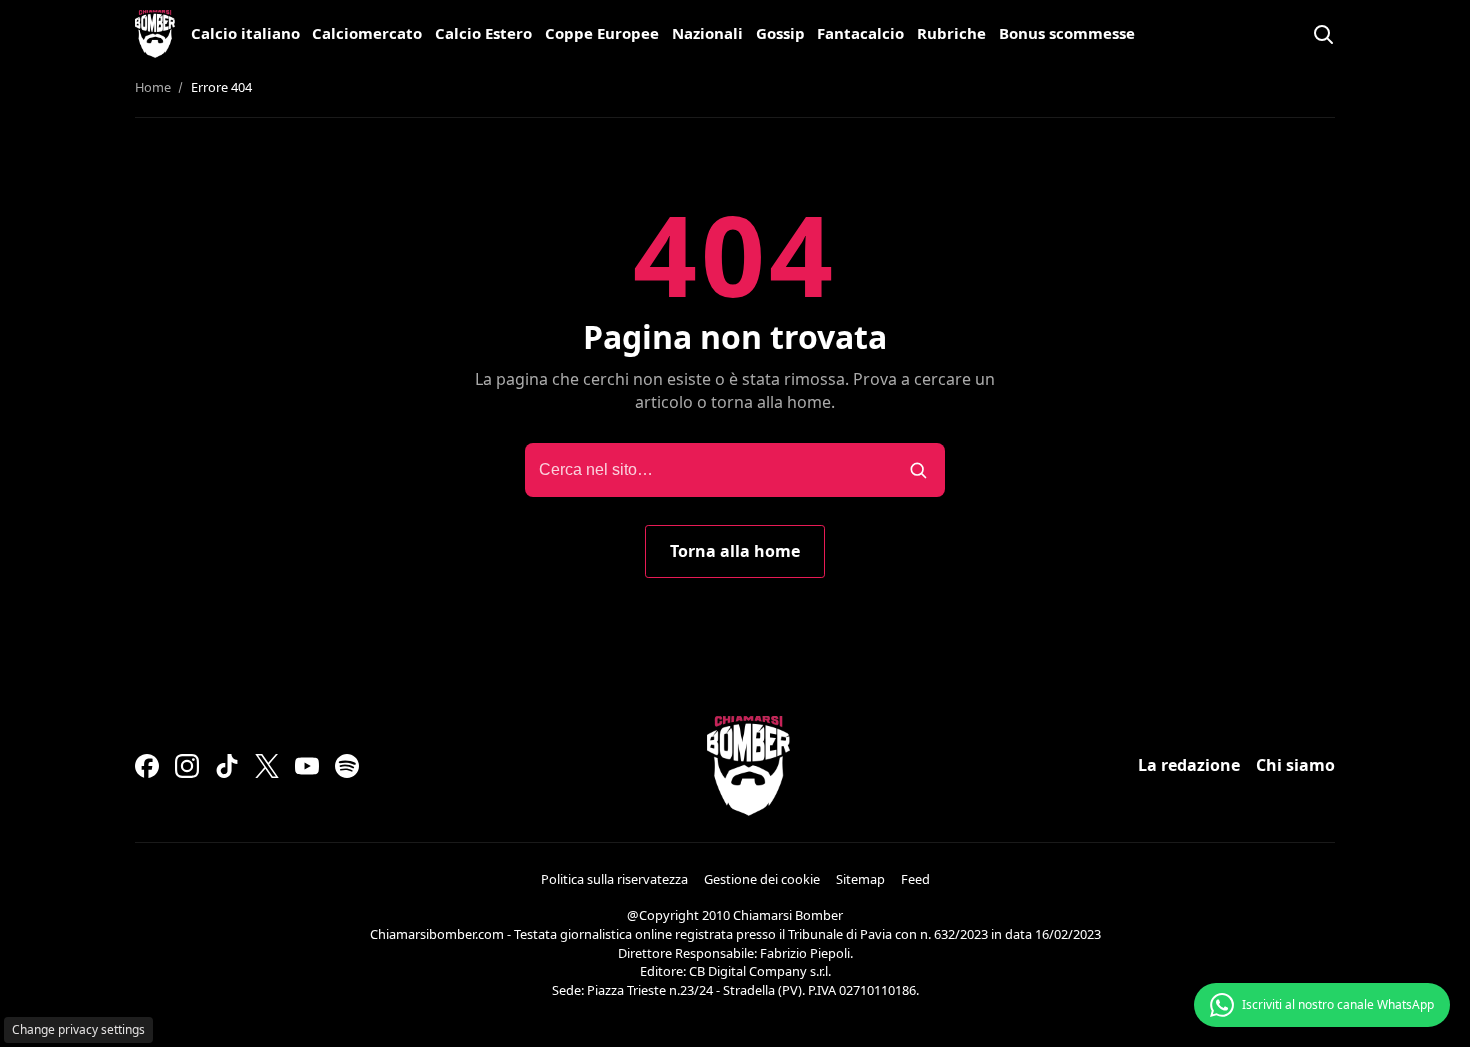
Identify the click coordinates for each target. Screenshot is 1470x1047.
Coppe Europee (602, 33)
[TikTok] (227, 766)
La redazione (1189, 765)
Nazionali (707, 33)
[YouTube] (307, 766)
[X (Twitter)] (267, 766)
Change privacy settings (78, 1029)
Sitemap (860, 879)
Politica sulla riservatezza (614, 879)
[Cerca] (1323, 34)
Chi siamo (1295, 765)
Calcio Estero (483, 33)
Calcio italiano (245, 33)
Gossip (780, 33)
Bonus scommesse (1067, 33)
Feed (915, 879)
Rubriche (951, 33)
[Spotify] (347, 766)
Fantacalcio (860, 33)
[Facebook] (147, 766)
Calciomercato (367, 33)
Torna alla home (735, 551)
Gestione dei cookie (762, 879)
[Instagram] (187, 766)
